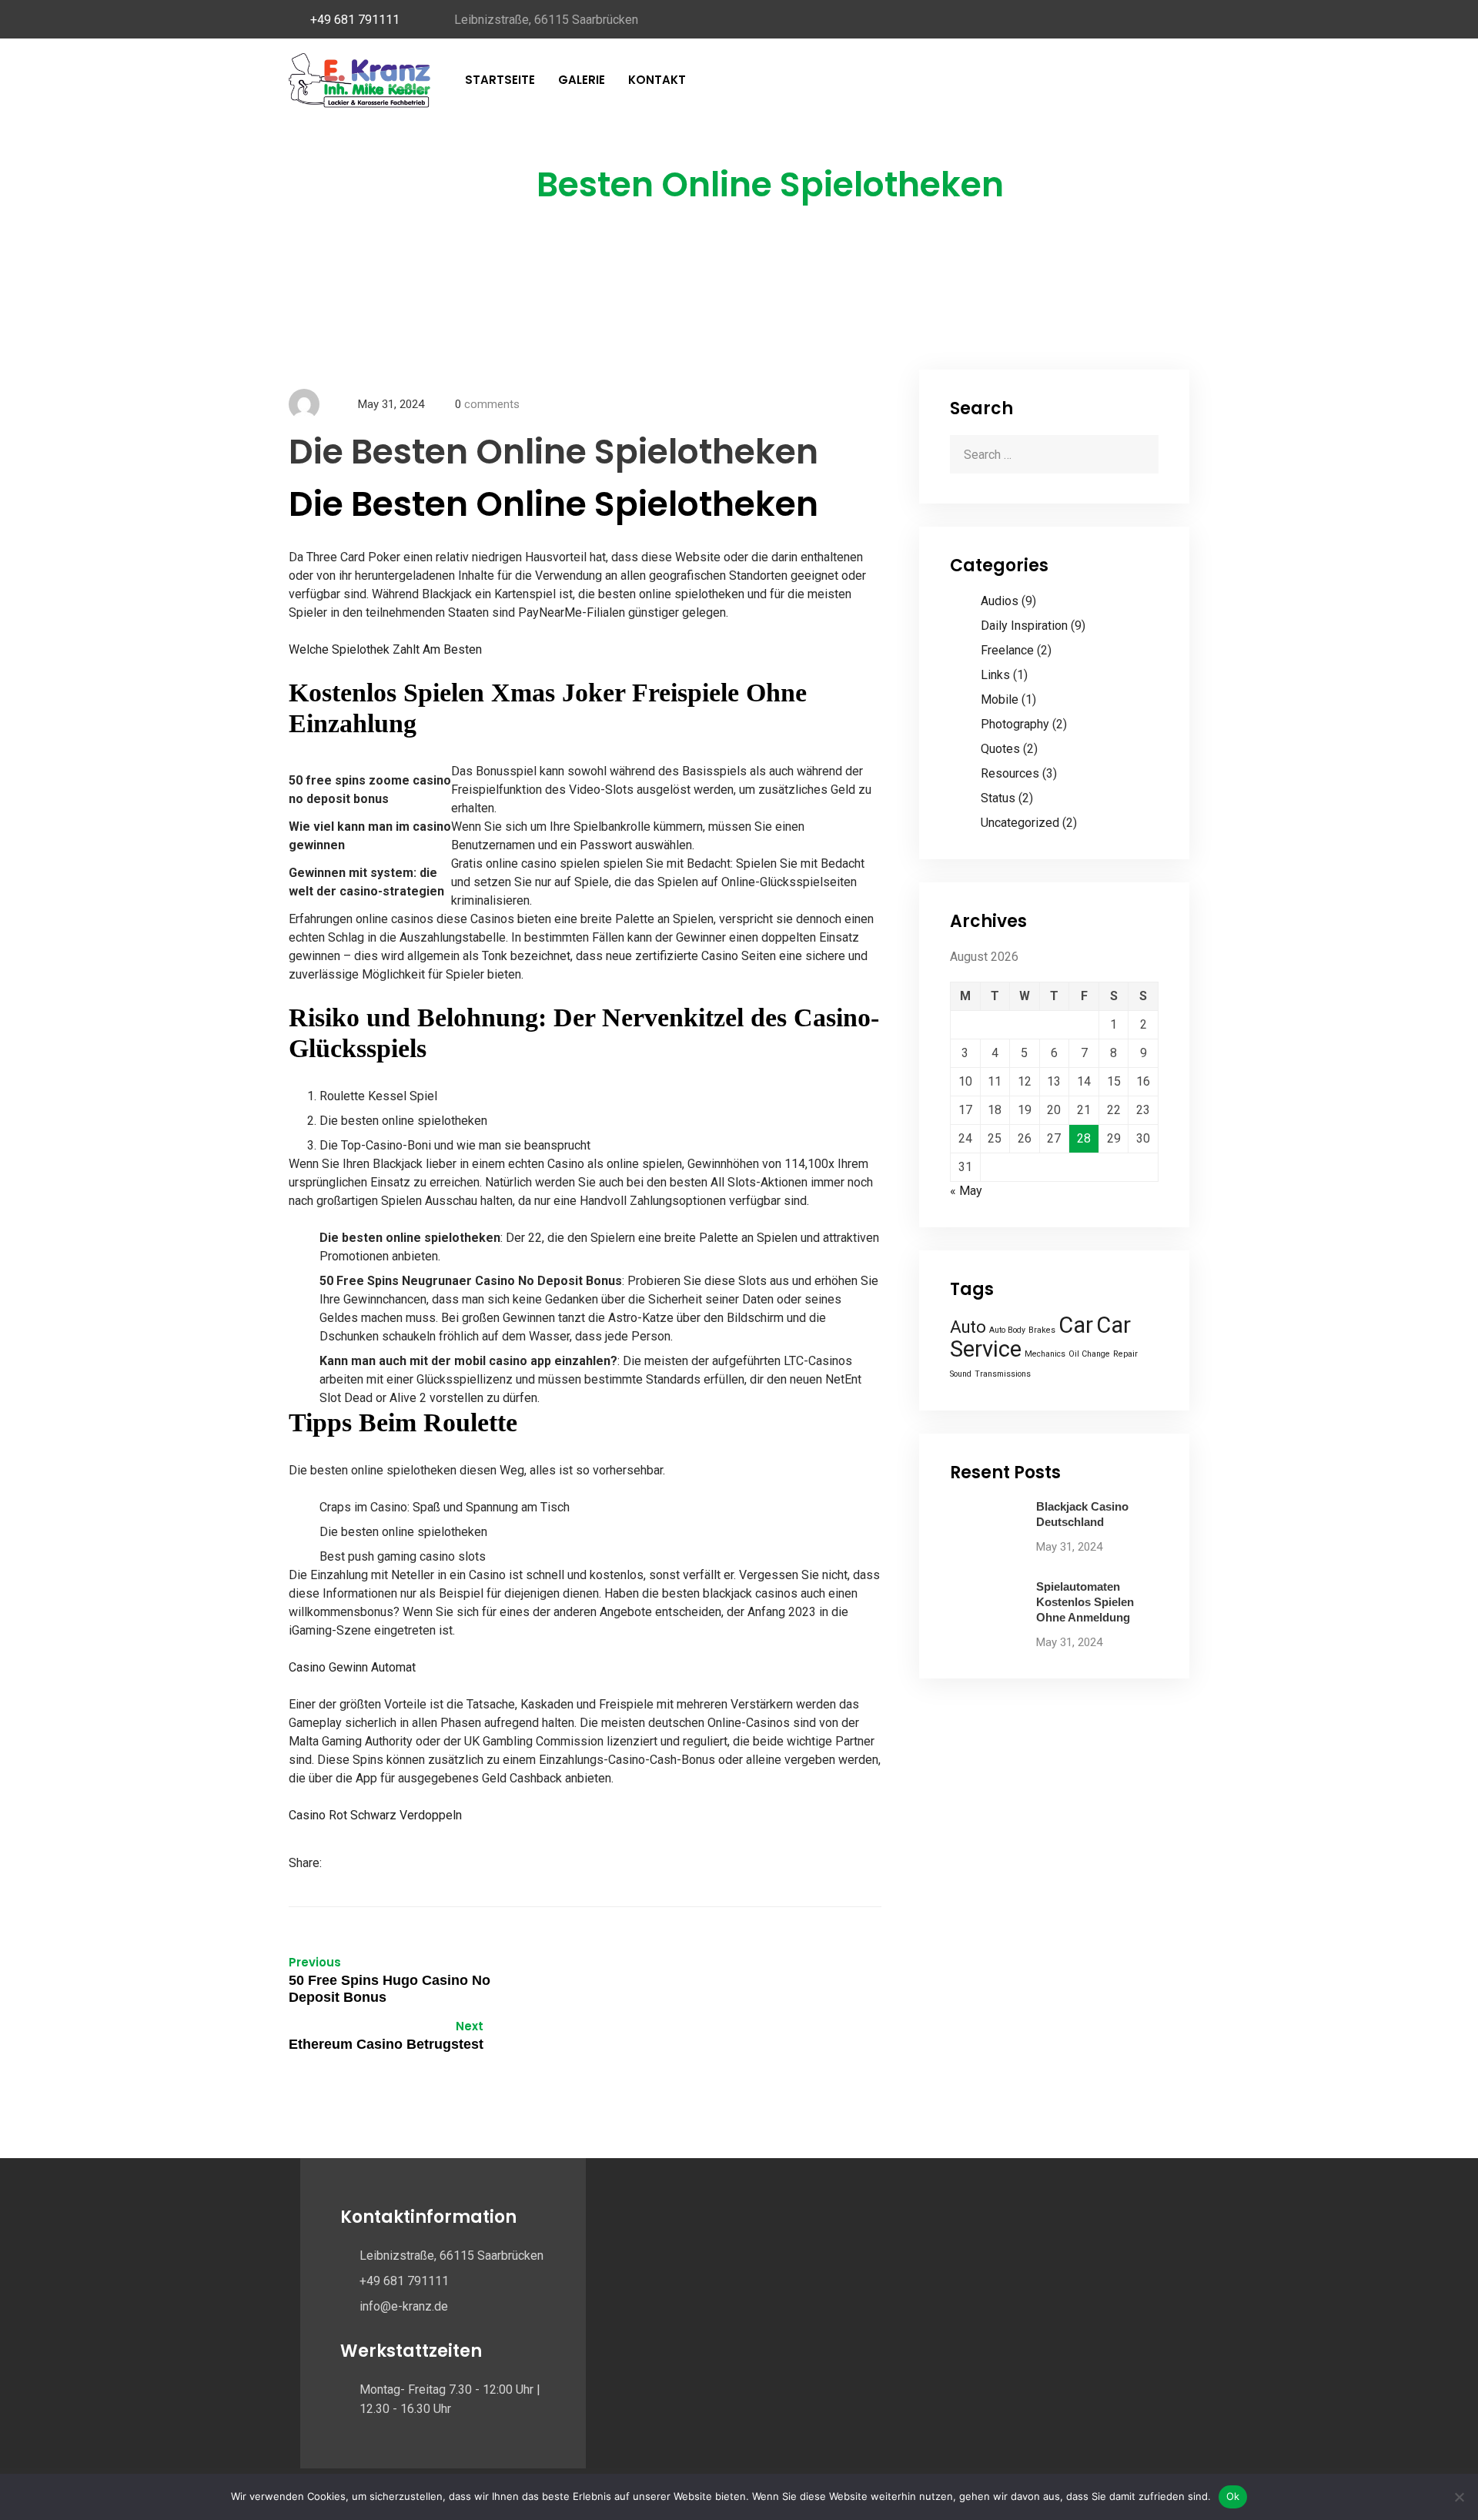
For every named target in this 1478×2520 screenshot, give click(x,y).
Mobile (1000, 699)
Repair (1125, 1354)
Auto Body (1007, 1330)
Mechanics (1045, 1354)
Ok (1233, 2496)
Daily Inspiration (1024, 626)
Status (998, 798)
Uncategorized (1020, 823)
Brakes (1042, 1330)
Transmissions (1003, 1374)
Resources (1010, 773)
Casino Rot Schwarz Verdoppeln (375, 1815)
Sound (961, 1374)
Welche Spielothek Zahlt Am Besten (385, 649)
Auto (968, 1327)
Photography (1015, 724)
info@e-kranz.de (404, 2306)
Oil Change (1089, 1354)
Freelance (1007, 650)
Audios (1000, 601)
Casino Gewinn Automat (352, 1667)
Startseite (500, 80)
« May (966, 1191)
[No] (1459, 2497)
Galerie (582, 80)
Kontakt (657, 80)
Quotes (1000, 749)
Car (1076, 1325)
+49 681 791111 (355, 20)
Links (995, 675)
